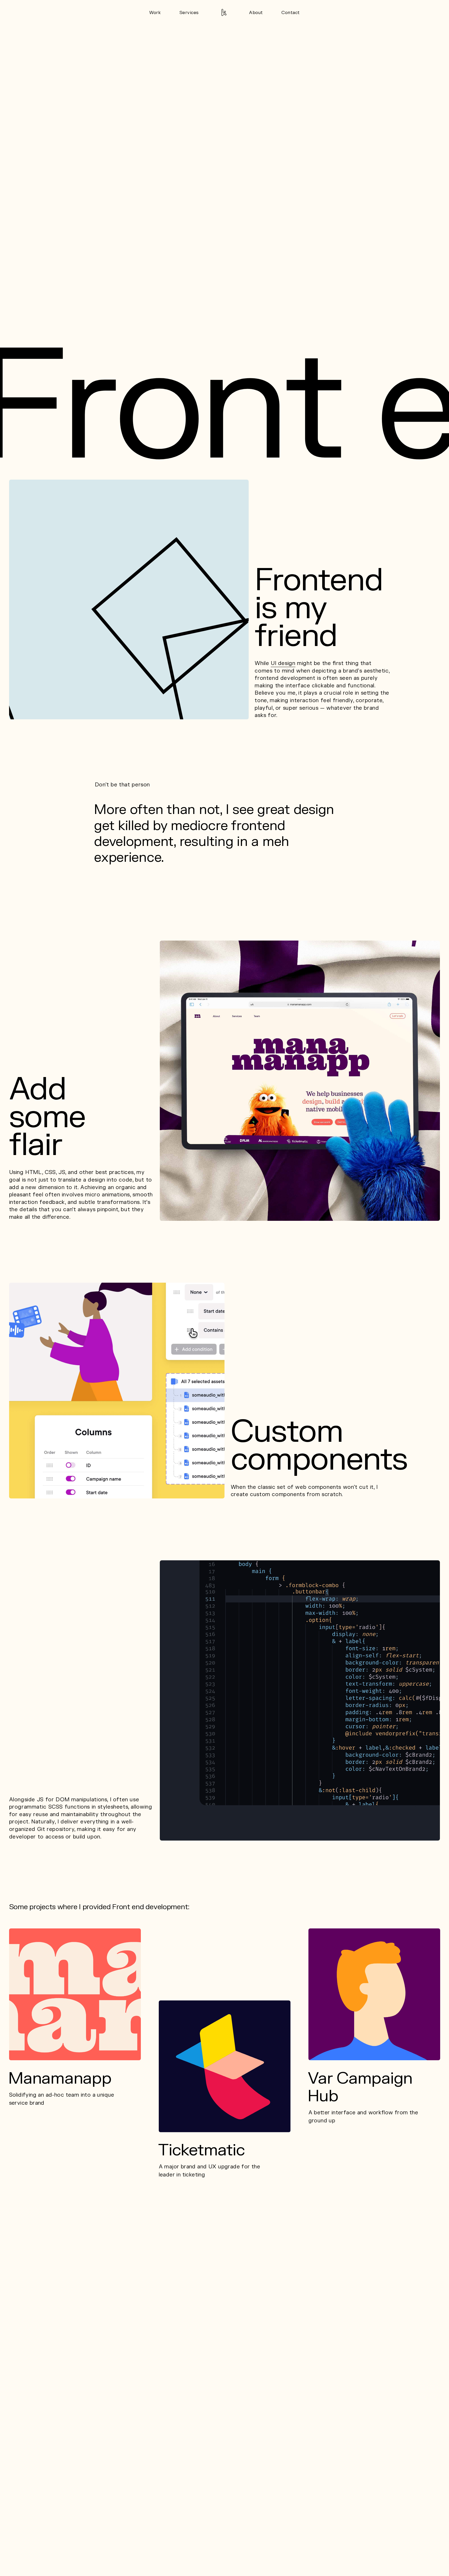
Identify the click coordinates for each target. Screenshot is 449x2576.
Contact (291, 13)
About (256, 13)
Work (155, 13)
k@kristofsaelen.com (188, 2552)
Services (189, 13)
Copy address (335, 2556)
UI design (283, 663)
